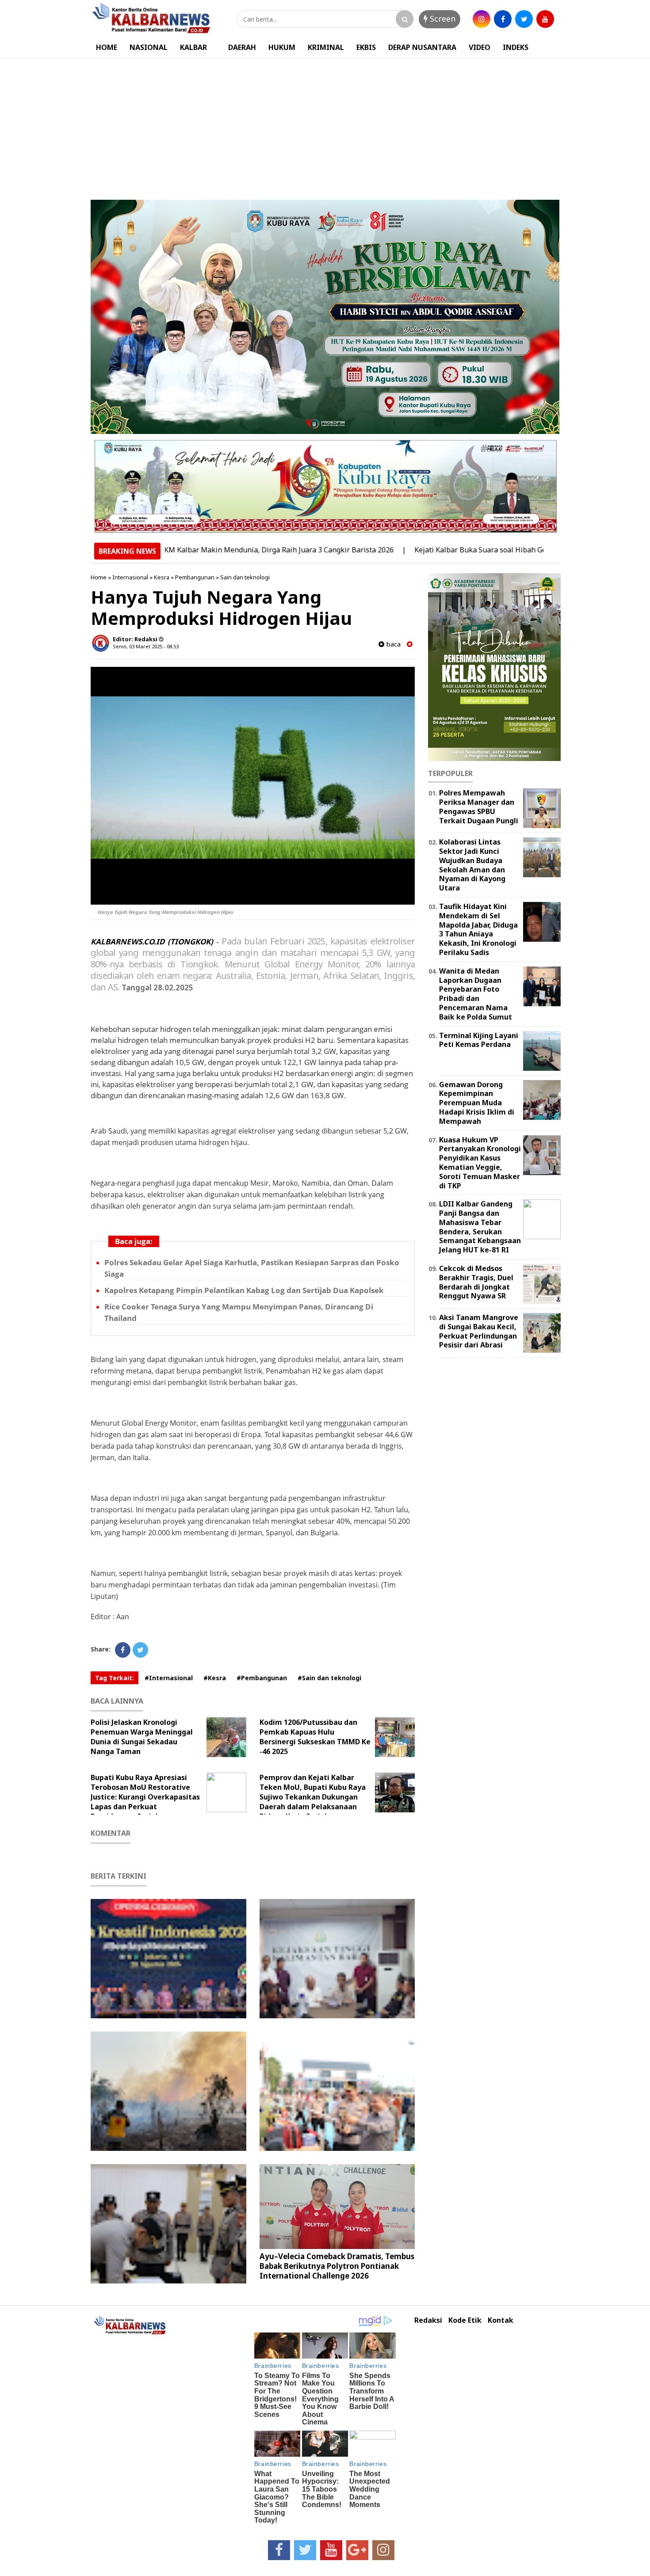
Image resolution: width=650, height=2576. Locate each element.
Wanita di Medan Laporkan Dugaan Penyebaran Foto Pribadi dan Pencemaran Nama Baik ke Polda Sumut (476, 994)
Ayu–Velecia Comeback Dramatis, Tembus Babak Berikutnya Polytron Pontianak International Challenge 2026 (337, 2266)
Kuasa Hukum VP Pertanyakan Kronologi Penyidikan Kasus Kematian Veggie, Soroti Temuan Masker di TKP (480, 1163)
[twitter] (524, 19)
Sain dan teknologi (245, 577)
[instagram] (482, 19)
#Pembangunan (262, 1678)
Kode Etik (465, 2320)
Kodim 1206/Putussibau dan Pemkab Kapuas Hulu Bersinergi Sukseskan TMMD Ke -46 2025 (315, 1737)
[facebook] (503, 19)
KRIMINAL (326, 47)
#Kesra (215, 1678)
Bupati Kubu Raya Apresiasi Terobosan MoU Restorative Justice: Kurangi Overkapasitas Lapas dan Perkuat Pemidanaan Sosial (145, 1797)
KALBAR (193, 47)
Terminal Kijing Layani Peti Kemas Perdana (479, 1040)
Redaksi (428, 2320)
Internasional (130, 577)
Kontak (501, 2320)
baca (392, 644)
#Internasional (169, 1678)
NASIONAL (149, 47)
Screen (442, 19)
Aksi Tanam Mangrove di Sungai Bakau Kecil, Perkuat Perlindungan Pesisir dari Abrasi (479, 1331)
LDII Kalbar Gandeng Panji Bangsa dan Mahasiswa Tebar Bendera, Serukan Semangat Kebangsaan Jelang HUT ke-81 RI (480, 1227)
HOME (107, 47)
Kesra (162, 577)
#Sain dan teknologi (329, 1678)
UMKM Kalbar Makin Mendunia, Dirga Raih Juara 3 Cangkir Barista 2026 (210, 550)
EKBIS (366, 47)
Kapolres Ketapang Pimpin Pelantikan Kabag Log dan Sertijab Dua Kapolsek (244, 1290)
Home (99, 577)
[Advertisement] (325, 125)
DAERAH (242, 47)
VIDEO (480, 47)
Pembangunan (195, 577)
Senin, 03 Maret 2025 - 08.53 (146, 646)
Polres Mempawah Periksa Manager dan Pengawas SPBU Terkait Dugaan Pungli (479, 807)
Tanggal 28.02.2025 (157, 987)
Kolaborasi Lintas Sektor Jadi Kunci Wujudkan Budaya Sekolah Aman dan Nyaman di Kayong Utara (472, 865)
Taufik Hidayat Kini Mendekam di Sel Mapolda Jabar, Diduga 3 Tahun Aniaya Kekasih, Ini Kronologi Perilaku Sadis (478, 929)
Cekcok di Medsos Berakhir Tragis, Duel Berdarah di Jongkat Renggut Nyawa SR (476, 1282)
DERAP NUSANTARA (422, 47)
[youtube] (545, 19)
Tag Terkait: (115, 1678)
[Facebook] (123, 1650)
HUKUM (282, 47)
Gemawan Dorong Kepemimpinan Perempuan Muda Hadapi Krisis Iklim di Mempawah (477, 1103)
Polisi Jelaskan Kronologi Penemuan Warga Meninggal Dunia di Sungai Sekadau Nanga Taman (142, 1737)
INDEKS (516, 47)
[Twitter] (140, 1650)
